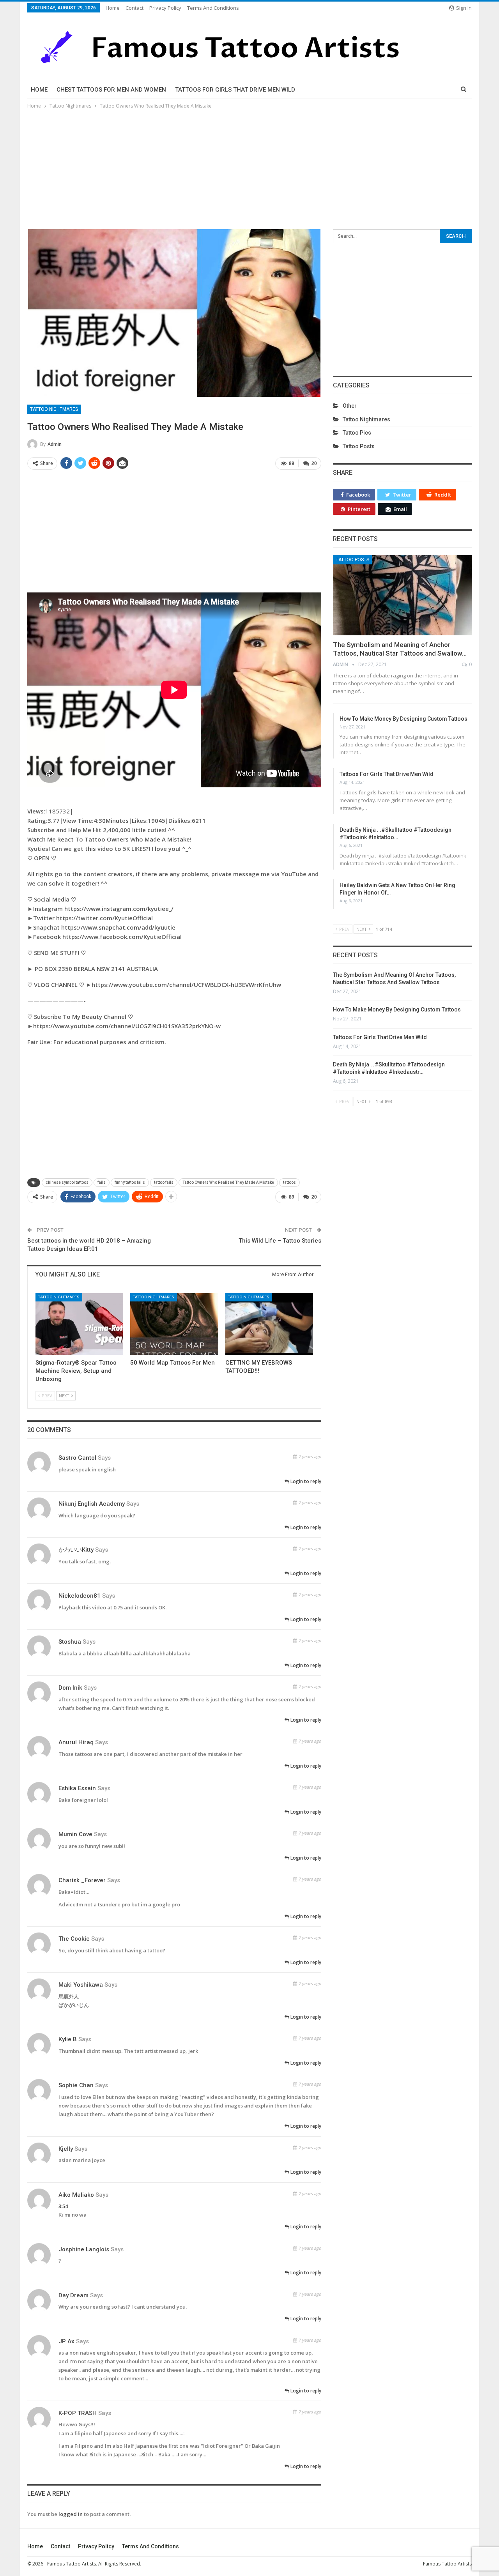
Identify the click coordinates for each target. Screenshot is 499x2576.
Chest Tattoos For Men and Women (111, 90)
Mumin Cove (75, 1834)
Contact (134, 8)
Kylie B (68, 2039)
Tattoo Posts (359, 446)
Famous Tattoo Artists (447, 2564)
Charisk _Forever (82, 1880)
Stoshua (70, 1642)
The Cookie (74, 1939)
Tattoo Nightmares (54, 409)
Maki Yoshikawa (81, 1985)
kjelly (66, 2149)
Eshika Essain (77, 1788)
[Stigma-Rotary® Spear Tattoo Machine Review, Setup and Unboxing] (79, 1324)
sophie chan (76, 2085)
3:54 (63, 2206)
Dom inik (70, 1688)
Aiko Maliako (76, 2195)
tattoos (289, 1182)
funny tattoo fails (130, 1182)
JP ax (66, 2341)
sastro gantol (77, 1458)
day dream (73, 2295)
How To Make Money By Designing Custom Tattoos (403, 719)
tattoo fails (164, 1182)
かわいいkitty (76, 1550)
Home (113, 8)
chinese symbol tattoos (67, 1182)
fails (102, 1182)
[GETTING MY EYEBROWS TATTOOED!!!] (269, 1324)
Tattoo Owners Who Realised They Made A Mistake (228, 1182)
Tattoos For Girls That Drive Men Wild (235, 90)
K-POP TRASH (78, 2413)
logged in (71, 2514)
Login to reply (305, 1481)
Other (350, 406)
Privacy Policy (165, 8)
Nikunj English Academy (92, 1504)
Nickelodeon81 (80, 1596)
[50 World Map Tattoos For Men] (174, 1324)
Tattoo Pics (357, 433)
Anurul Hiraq (76, 1742)
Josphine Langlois (84, 2249)
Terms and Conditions (213, 8)
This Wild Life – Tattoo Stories (280, 1241)
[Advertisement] (249, 169)
